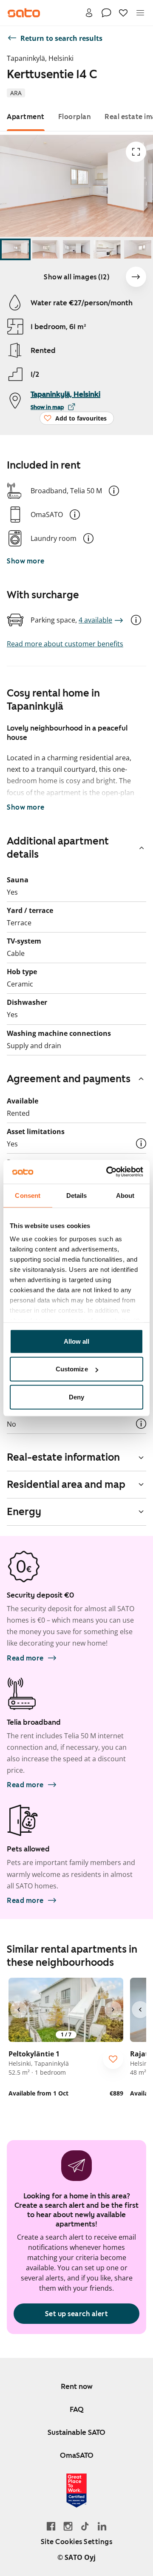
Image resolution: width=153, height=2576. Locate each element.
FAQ (77, 2409)
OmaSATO (77, 2455)
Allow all (77, 1341)
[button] (114, 491)
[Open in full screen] (136, 152)
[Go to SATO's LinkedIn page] (102, 2526)
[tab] (26, 117)
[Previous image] (19, 2010)
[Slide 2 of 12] (46, 249)
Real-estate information (63, 1457)
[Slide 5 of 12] (138, 249)
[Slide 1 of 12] (15, 249)
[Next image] (136, 277)
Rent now (77, 2386)
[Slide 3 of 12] (76, 249)
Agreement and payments (69, 1079)
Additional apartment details (58, 848)
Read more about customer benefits (65, 644)
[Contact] (106, 13)
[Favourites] (123, 13)
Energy (24, 1512)
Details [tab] (77, 1195)
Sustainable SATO (76, 2432)
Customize (72, 1369)
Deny (76, 1397)
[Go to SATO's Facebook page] (51, 2526)
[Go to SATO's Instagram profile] (68, 2526)
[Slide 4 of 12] (107, 249)
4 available (95, 620)
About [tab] (125, 1195)
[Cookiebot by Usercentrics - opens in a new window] (108, 1172)
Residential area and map (66, 1484)
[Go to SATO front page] (24, 13)
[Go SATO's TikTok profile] (85, 2526)
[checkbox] (113, 2059)
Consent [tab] (28, 1195)
